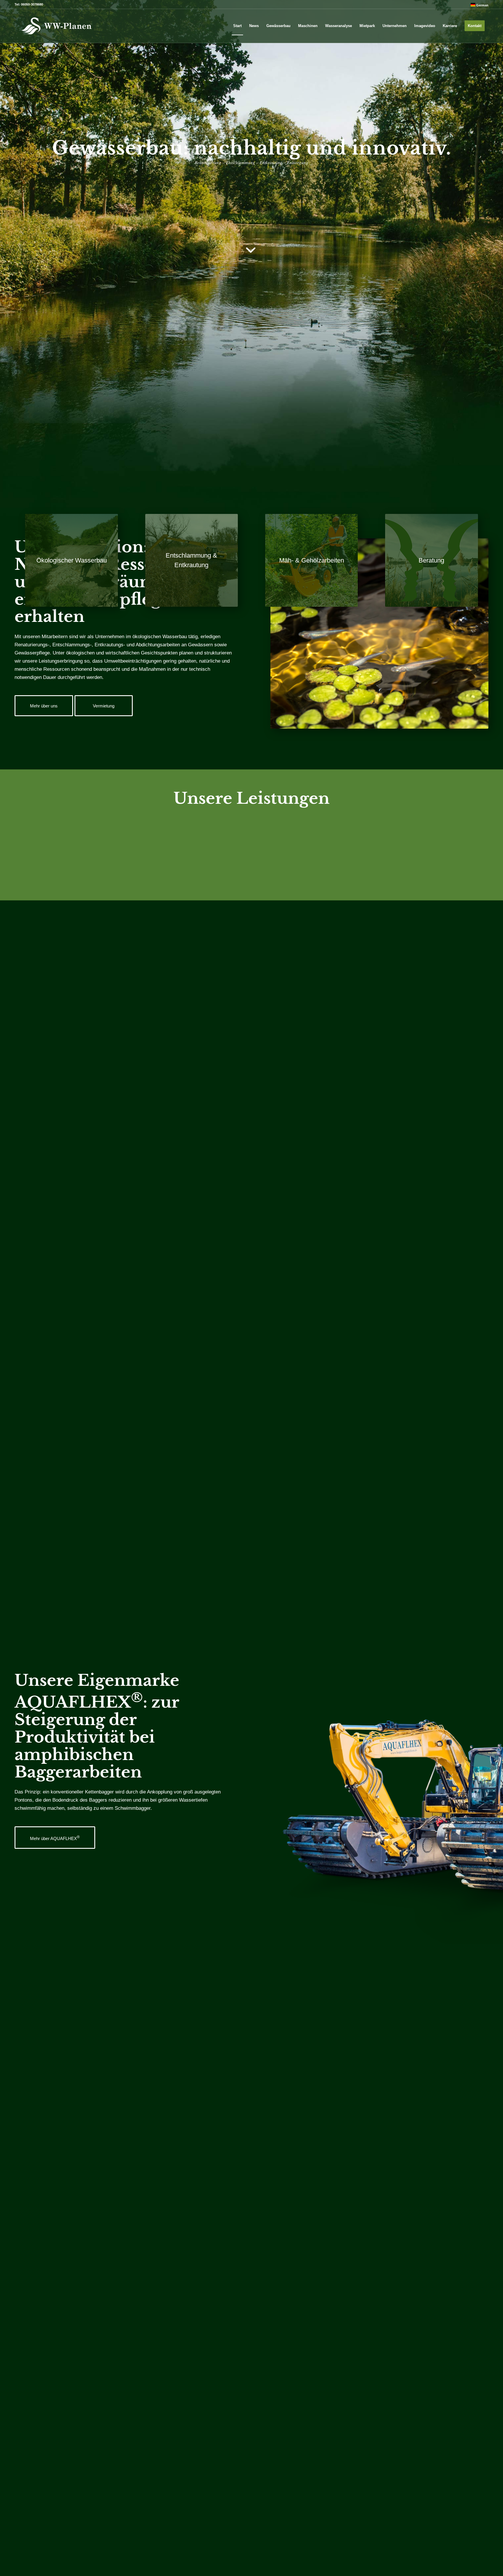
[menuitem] (478, 5)
